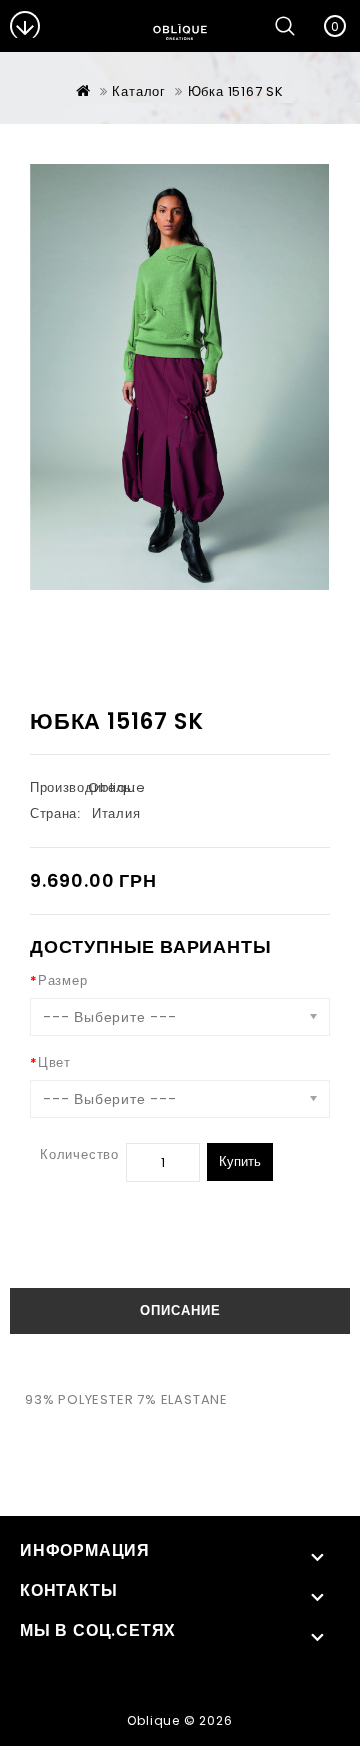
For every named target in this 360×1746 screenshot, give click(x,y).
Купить (240, 1161)
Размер (63, 980)
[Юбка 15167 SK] (180, 377)
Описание (180, 1310)
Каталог (139, 91)
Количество (79, 1154)
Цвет (54, 1062)
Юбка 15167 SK (236, 91)
